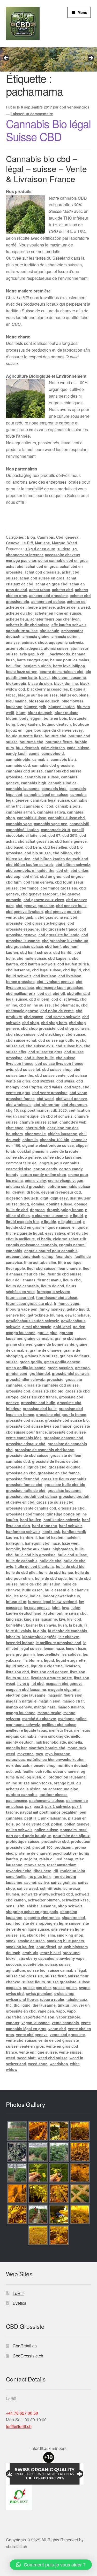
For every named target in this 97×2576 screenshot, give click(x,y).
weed (11, 2058)
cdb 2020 (59, 1110)
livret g (23, 1683)
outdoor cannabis (22, 1794)
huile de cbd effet (21, 1572)
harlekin (73, 1537)
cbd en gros (51, 876)
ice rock (21, 1596)
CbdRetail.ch (25, 2346)
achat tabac (40, 590)
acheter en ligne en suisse (58, 613)
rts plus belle (40, 1876)
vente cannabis (65, 2023)
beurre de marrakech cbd (62, 671)
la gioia (40, 1631)
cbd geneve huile (71, 906)
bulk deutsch (27, 748)
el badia (44, 1239)
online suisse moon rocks (29, 1783)
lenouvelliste (48, 1654)
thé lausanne (44, 2005)
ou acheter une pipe (60, 1789)
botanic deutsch (56, 724)
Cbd (60, 537)
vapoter (13, 2023)
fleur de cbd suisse (65, 1274)
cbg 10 (12, 1110)
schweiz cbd (62, 1894)
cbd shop (31, 1023)
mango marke (49, 1713)
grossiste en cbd (21, 1473)
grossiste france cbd (24, 1484)
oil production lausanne (64, 1777)
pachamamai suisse (47, 1800)
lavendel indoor (20, 1643)
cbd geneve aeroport (39, 894)
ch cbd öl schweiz (57, 1116)
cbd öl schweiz (65, 999)
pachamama (17, 1800)
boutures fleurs (59, 742)
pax (28, 1806)
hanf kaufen (31, 1520)
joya (66, 1607)
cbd (43, 835)
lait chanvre (69, 1637)
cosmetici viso (19, 1169)
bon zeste (78, 718)
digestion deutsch (22, 1198)
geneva (72, 537)
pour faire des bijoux (71, 1836)
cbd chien (79, 870)
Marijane (42, 543)
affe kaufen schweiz (69, 625)
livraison (72, 1666)
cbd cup (13, 876)
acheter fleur (17, 619)
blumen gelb (35, 707)
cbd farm (14, 882)
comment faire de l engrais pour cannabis (43, 1163)
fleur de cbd (35, 1274)
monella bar (16, 1748)
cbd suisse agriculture (58, 1040)
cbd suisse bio (69, 1046)
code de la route (64, 1151)
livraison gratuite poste (51, 1678)
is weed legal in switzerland (53, 1602)
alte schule (50, 631)
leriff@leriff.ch (19, 2426)
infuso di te (16, 1602)
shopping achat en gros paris (32, 1912)
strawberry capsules (36, 1958)
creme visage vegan (66, 1180)
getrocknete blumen (45, 1315)
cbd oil (59, 993)
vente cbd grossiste (67, 2035)
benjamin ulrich (37, 666)
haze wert (70, 1543)
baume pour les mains (70, 660)
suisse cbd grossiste (24, 1976)
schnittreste (51, 1888)
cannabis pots (68, 806)
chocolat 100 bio (55, 1140)
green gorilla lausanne (26, 1368)
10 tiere (64, 549)
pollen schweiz (19, 1830)
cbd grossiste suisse (24, 946)
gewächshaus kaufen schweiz (32, 1321)
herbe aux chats (36, 1549)
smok (11, 1941)
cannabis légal (55, 788)
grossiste (55, 1379)
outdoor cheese (54, 1794)
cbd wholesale (19, 1104)
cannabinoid (53, 753)
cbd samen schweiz (63, 1017)
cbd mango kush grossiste (60, 987)
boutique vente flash (24, 736)
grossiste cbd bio (48, 1391)
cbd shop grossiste (38, 1028)
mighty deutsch (20, 1742)
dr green (37, 1210)
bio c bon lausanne (69, 677)
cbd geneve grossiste (35, 906)
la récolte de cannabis (68, 1631)
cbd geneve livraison (24, 911)
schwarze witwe (35, 1894)
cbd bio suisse (38, 853)
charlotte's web (73, 1122)
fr (55, 1303)
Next (91, 58)
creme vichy (35, 1180)
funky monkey (52, 1309)
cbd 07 (54, 835)
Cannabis (46, 537)
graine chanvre (19, 1344)
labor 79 (13, 1637)
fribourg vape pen (22, 1309)
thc (9, 2005)
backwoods (60, 654)
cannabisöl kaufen (22, 830)
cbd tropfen (32, 1087)
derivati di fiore (26, 1192)
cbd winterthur (47, 1104)
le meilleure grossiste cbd (58, 1643)
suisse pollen (65, 1987)
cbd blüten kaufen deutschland (60, 859)
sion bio (13, 1923)
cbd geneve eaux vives (44, 900)
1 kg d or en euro (40, 549)
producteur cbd (55, 1841)
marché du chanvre (39, 1719)
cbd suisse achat (21, 1040)
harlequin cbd (37, 1543)
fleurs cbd (72, 1280)
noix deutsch (18, 1765)
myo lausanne (58, 1754)
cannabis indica (62, 783)
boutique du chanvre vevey (59, 730)
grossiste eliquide (65, 1467)
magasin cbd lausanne (26, 1689)
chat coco (15, 1128)
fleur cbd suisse (41, 1268)
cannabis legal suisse (50, 800)
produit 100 (42, 1847)
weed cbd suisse (53, 2058)
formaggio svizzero (54, 1291)
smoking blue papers (65, 1941)
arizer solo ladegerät (24, 648)
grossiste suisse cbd (55, 1502)
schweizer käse (75, 1900)
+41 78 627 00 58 (22, 2413)
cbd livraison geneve (55, 981)
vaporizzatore (68, 2017)
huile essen (32, 1590)
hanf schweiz (71, 1526)
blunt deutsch (40, 713)
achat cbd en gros (42, 566)
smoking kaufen (20, 1947)
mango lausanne (21, 1713)
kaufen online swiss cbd (65, 1613)
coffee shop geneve (23, 1157)
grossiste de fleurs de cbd (55, 1461)
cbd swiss (65, 1081)
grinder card (17, 1373)
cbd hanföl (63, 952)
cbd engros (73, 876)
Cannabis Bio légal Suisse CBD (48, 130)
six (22, 1935)
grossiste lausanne (65, 1490)
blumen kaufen (62, 707)
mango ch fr (73, 1701)
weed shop (38, 2064)
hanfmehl (28, 1537)
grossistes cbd (71, 1508)
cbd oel (44, 993)
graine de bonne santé (54, 1344)
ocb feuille (24, 1771)
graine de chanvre (46, 1350)
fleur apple (15, 1268)
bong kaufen (29, 724)
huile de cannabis (22, 1561)
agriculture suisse (22, 631)
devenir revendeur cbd (61, 1192)
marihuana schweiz (23, 1724)
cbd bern (33, 847)
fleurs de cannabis (22, 1286)
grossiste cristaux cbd (26, 1444)
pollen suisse (46, 1830)
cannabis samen (20, 812)
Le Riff (27, 543)
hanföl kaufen (51, 1537)
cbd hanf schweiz (36, 952)
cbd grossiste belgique (45, 923)
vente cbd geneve (32, 2035)
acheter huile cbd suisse (28, 625)
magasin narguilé (21, 1701)
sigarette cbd (73, 1917)
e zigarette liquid (28, 1233)
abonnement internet (24, 555)
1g (75, 549)
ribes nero (43, 1871)
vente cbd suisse (21, 2040)
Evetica (20, 2303)
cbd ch (62, 870)
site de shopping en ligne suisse (51, 1923)
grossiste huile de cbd (26, 1490)
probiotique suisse (23, 1841)
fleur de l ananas (21, 1280)
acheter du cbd (19, 613)
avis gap (27, 654)
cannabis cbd (18, 765)
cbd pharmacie (66, 1005)
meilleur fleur (61, 1730)
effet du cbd (78, 1233)
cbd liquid (72, 970)
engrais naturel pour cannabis (51, 1251)
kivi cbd (74, 1619)
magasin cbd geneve (64, 1683)
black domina (66, 683)
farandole (64, 1256)
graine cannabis (39, 1338)
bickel (44, 677)
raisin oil (47, 1859)
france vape (69, 1303)
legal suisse (31, 1648)
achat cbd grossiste (42, 572)
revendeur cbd (19, 1871)
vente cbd (57, 2029)
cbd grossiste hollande (59, 935)
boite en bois (55, 718)
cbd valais (53, 1087)
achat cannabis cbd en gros (63, 560)
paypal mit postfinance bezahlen (49, 1812)
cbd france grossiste (59, 888)
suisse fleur (55, 1976)
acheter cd (76, 601)
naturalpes (15, 1759)
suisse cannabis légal (67, 1970)
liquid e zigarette (71, 1660)
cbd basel (15, 847)
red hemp (65, 1859)
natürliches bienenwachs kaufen (56, 1759)
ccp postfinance (34, 1110)
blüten (12, 718)
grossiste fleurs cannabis (64, 1479)
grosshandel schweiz (71, 1373)
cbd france (29, 888)
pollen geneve (77, 1824)
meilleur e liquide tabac (27, 1730)
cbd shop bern (54, 1023)
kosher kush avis (41, 1625)
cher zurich (35, 1128)
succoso (14, 1964)
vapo (61, 2011)
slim (51, 1935)
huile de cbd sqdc (51, 1578)
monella (75, 1742)
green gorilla (31, 1362)
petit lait (32, 1818)
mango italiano (71, 1707)
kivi (62, 1619)
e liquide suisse (56, 1227)
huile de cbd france (56, 1572)
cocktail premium (32, 1151)
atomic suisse (56, 648)
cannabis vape (19, 824)
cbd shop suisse (21, 1034)
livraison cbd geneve (50, 1672)
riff (56, 1871)
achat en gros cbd (51, 584)
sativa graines (63, 1882)
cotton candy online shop (43, 1174)
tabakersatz (77, 1999)
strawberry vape (70, 1958)
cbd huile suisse (31, 958)
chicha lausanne (62, 1134)
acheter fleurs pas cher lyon (55, 619)
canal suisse (78, 748)
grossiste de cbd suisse (27, 1455)
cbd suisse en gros (45, 1052)
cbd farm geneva (38, 882)
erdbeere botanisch (23, 1256)
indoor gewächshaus (61, 1596)
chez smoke (35, 1134)
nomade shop (43, 1765)
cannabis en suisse (42, 777)
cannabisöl (79, 824)
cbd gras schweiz (53, 917)
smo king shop (70, 1935)
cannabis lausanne (23, 788)
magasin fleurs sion (65, 1695)
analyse (13, 642)
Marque (59, 543)
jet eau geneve (37, 1607)
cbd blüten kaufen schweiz (30, 864)
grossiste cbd (18, 1391)
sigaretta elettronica (42, 1917)
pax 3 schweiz (58, 1806)
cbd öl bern (39, 999)
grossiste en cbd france (59, 1473)
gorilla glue (47, 1333)
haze (56, 1543)
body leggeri (31, 718)
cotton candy (45, 1169)
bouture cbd (56, 736)
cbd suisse (75, 1034)
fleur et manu (49, 1280)
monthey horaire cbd (47, 1748)
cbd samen (34, 1017)
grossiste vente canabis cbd (31, 1508)
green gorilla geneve (62, 1362)
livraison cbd (17, 1672)
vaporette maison (39, 2017)
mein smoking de (54, 1736)
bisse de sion (40, 683)
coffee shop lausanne (62, 1157)
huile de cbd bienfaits (35, 1566)
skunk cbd (36, 1935)
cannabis (40, 759)
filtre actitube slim (40, 1262)
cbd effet (30, 876)
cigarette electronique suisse (48, 1145)
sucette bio (33, 1964)
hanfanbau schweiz (23, 1531)
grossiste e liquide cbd (26, 1467)
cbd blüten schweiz (73, 864)
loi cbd (38, 1683)
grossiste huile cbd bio (65, 1484)
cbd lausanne (18, 970)
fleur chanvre (69, 1268)
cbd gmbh (27, 917)
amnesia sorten (65, 636)
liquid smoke (17, 1666)
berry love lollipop (69, 666)
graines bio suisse (41, 1356)
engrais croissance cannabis (31, 1245)
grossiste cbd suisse (24, 1420)
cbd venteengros (74, 107)
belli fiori (14, 666)
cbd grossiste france (59, 929)
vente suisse (70, 2052)
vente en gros (32, 2046)
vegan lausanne (36, 2023)
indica (35, 1596)
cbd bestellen (55, 847)
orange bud (64, 1783)
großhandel (40, 1373)
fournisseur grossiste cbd (29, 1303)
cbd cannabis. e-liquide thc (30, 870)
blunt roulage (66, 713)
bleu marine (16, 701)
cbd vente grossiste (50, 1093)
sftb (21, 1906)
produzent (64, 1847)
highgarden (63, 1549)
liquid (49, 1660)
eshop (48, 1256)
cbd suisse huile (39, 1058)
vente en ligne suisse (38, 2052)
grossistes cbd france (25, 1514)
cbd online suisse (35, 1005)
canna (34, 753)
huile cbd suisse (72, 1555)
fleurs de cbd (53, 1286)
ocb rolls (43, 1771)
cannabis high (34, 783)
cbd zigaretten (74, 1104)
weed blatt (27, 2058)
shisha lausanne (41, 1906)
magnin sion (50, 1701)
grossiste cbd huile (38, 1403)
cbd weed (45, 1099)
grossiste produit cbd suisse (31, 1496)
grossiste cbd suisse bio (67, 1420)
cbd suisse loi (28, 1069)
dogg (24, 1204)
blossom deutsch (44, 701)
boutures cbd (32, 742)
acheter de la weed (73, 607)
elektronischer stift (70, 1239)
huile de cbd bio (70, 1566)
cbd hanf (53, 946)
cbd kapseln (59, 958)
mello (76, 1736)
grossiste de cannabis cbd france (44, 1450)
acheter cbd (62, 590)
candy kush (16, 753)
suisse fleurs (34, 1982)
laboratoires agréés (39, 1637)
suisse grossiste (62, 1982)
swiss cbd (15, 1993)
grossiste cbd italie (40, 1409)
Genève (13, 543)
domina (38, 1204)
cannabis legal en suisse (46, 794)
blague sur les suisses (38, 695)
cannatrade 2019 (55, 830)
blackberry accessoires (48, 689)
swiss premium (39, 1993)
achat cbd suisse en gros (42, 578)
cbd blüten (62, 853)
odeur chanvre (66, 1771)
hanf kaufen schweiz (62, 1520)
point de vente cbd (32, 1824)
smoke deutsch (31, 1941)
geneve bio (16, 1315)
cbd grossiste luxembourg (65, 941)
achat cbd (15, 566)
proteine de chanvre (33, 1853)
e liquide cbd (70, 1221)
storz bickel (51, 1953)
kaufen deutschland (24, 1613)
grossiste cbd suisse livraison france (39, 1426)
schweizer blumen (44, 1900)
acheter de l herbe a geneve (30, 607)
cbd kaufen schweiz (38, 964)
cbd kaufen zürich (73, 964)
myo (39, 1754)
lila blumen (32, 1660)
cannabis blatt (63, 759)
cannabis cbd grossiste (53, 765)
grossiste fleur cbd (23, 1479)
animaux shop (34, 642)
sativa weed (28, 1888)
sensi (11, 1906)
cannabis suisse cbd (66, 818)
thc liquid (22, 2005)
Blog (31, 537)
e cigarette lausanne (50, 1216)
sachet (30, 1882)
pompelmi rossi (74, 1830)
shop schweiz (70, 1906)
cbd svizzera (43, 1081)
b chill (42, 654)
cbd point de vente (57, 1011)
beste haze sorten (22, 671)
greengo (82, 1368)
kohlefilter (15, 1625)
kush (63, 1625)
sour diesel (46, 1947)
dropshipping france (65, 1210)
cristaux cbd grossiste (26, 1186)
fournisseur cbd (20, 1297)
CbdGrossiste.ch (28, 2356)
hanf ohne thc (44, 1526)
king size (14, 1619)
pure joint (29, 1859)
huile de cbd (51, 1561)
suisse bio (36, 1970)
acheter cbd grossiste (48, 595)
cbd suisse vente (50, 1075)
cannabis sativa (51, 812)
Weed (72, 543)
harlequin (14, 1543)
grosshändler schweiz (25, 1379)
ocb (9, 1771)
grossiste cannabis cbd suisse (51, 1385)
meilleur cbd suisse (59, 1724)
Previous (6, 58)
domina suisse (59, 1204)
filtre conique (70, 1262)
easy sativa (55, 1233)
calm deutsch (53, 748)
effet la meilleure (20, 1239)
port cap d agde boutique (28, 1836)
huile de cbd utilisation (40, 1584)
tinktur (64, 2005)
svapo (84, 1987)
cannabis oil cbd (39, 806)
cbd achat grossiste (35, 841)
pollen (57, 1824)
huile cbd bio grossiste (35, 1555)
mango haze (45, 1707)
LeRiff (18, 2293)
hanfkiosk (51, 1531)
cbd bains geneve (71, 841)
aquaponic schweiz (66, 642)
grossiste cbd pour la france (61, 1414)
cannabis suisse (32, 818)
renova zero (35, 1865)
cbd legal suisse (47, 970)
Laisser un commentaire (32, 114)
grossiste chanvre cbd (64, 1438)
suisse (51, 1964)
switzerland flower (22, 1999)
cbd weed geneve (71, 1099)
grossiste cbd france (39, 1397)
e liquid (76, 1216)
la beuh (76, 1625)
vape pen (46, 2011)
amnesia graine (36, 636)
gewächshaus (77, 1315)
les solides (71, 1654)
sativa (44, 1882)
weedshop (59, 2064)
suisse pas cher (37, 1987)
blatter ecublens (74, 695)
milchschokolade (51, 1742)
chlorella (30, 1140)
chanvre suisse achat (39, 1122)
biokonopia (16, 683)
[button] (51, 2565)
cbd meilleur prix (21, 993)
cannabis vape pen (51, 824)
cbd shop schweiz (73, 1028)
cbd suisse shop (57, 1069)
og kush (34, 1777)
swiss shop (64, 1993)
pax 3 (38, 1806)
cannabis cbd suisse (24, 771)
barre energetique (32, 660)
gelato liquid (78, 1309)
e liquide (48, 1221)
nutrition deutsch (73, 1765)
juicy (76, 1607)
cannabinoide (18, 759)
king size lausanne (40, 1619)
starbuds (30, 1953)
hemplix (13, 1549)
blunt (21, 713)
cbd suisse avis (40, 1046)
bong (11, 724)
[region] (48, 59)
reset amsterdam (62, 1865)
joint (56, 1607)
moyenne (25, 1754)
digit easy (59, 1198)
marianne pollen (72, 1719)
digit (44, 1198)
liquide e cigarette (47, 1666)
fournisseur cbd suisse (57, 1297)
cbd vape (73, 1087)
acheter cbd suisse (48, 601)
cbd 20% (70, 835)
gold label (62, 1327)
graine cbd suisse (71, 1338)
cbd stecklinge (51, 1034)
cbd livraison (45, 976)
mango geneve (19, 1707)
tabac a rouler (52, 1999)
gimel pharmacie (37, 1327)
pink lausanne (53, 1818)
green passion (60, 1368)
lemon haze (54, 1648)
